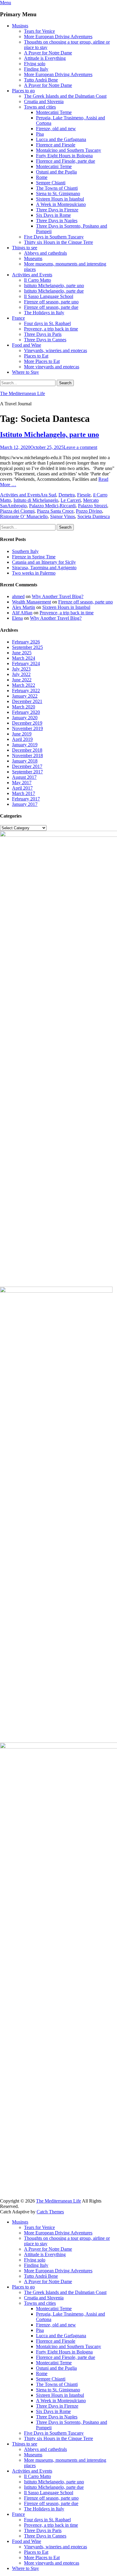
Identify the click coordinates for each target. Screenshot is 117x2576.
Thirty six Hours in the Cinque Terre (58, 242)
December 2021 (27, 701)
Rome (42, 177)
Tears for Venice (39, 31)
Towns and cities (40, 107)
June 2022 (22, 680)
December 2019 (27, 723)
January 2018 (25, 761)
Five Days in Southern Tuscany (54, 237)
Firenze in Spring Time (34, 557)
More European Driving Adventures (58, 37)
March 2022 (24, 685)
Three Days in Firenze (57, 210)
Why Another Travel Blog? (58, 596)
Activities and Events (32, 275)
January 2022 (25, 696)
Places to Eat (36, 356)
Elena (17, 618)
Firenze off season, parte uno (51, 302)
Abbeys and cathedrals (45, 253)
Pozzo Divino (89, 511)
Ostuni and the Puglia (56, 172)
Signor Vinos (63, 516)
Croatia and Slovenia (44, 101)
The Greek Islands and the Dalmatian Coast (65, 96)
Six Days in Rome (53, 215)
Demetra (67, 495)
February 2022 (26, 691)
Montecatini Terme (54, 112)
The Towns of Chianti (57, 188)
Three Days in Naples (57, 221)
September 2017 (27, 772)
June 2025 (22, 653)
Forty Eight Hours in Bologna (64, 156)
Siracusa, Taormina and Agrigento (44, 568)
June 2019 (22, 734)
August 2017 (24, 777)
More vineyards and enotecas (52, 367)
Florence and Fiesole (56, 145)
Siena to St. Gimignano (58, 193)
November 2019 (27, 728)
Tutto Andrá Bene (41, 80)
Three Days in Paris (43, 334)
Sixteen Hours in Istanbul (60, 199)
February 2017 (26, 799)
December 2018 (27, 750)
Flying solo (35, 64)
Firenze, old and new (56, 129)
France (18, 318)
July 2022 (21, 674)
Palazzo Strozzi (93, 506)
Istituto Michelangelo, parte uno (54, 286)
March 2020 (24, 707)
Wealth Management (31, 602)
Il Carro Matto (37, 280)
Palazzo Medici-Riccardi (52, 506)
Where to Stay (25, 372)
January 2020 (25, 718)
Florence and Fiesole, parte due (66, 161)
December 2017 (27, 766)
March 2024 (24, 658)
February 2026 (26, 642)
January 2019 (25, 745)
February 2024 (26, 663)
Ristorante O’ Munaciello (24, 516)
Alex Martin (24, 607)
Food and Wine (27, 345)
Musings (20, 26)
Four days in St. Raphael (47, 323)
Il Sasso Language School (49, 296)
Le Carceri (71, 500)
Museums (33, 258)
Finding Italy (36, 69)
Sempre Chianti (51, 183)
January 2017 (25, 804)
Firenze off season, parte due (51, 307)
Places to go (23, 91)
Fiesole (84, 495)
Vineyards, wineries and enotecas (55, 350)
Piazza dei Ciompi (17, 511)
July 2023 (21, 669)
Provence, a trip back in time (51, 329)
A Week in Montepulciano (61, 204)
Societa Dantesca (94, 516)
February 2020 (26, 712)
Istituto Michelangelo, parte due (54, 291)
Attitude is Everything (45, 58)
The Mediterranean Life (22, 393)
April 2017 (22, 788)
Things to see (25, 248)
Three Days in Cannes (45, 340)
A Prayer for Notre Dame (48, 53)
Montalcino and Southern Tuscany (69, 150)
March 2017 (24, 793)
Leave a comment (80, 447)
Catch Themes (50, 2212)
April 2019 (22, 739)
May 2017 (22, 783)
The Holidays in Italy (44, 313)
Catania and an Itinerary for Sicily (44, 562)
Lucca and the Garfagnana (61, 139)
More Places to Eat (42, 361)
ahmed (18, 596)
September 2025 (27, 647)
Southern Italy (25, 551)
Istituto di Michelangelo (36, 500)
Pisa (40, 134)
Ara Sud (48, 495)
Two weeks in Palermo (34, 573)
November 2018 (27, 755)
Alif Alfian (22, 613)
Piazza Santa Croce (55, 511)
